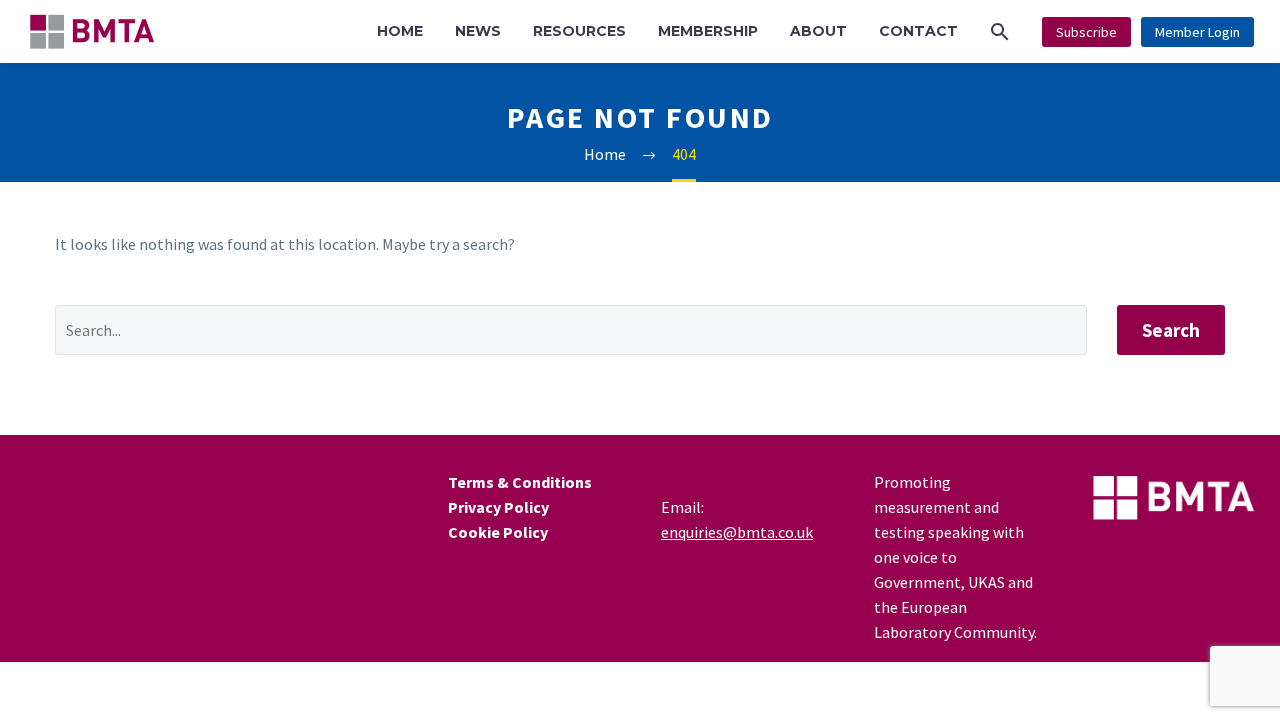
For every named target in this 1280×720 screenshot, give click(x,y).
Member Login (1197, 32)
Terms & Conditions (520, 482)
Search (1171, 330)
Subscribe (1086, 32)
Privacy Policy (498, 507)
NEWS (478, 31)
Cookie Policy (498, 532)
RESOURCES (579, 31)
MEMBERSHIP (708, 31)
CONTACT (918, 31)
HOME (400, 31)
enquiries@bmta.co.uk (737, 532)
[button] (1000, 31)
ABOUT (818, 31)
